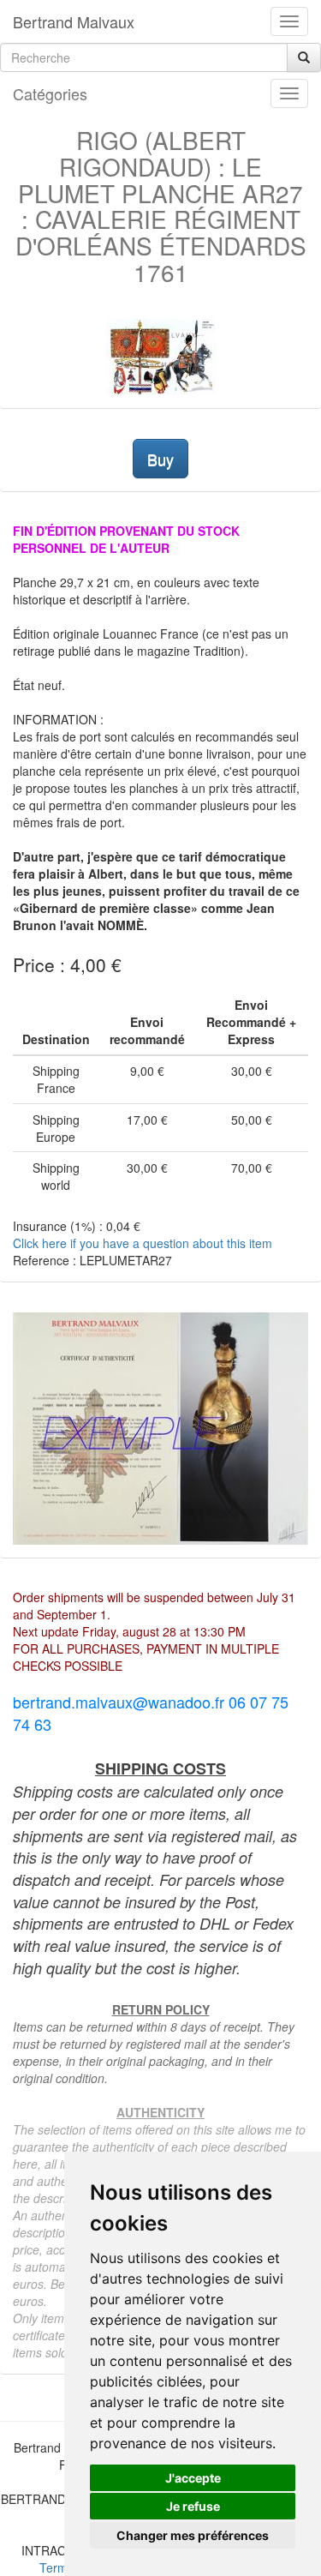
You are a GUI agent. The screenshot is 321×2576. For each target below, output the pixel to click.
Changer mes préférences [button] (193, 2535)
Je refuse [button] (193, 2506)
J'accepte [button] (193, 2478)
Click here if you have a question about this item (143, 1243)
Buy (160, 459)
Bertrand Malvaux (74, 21)
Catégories (50, 93)
